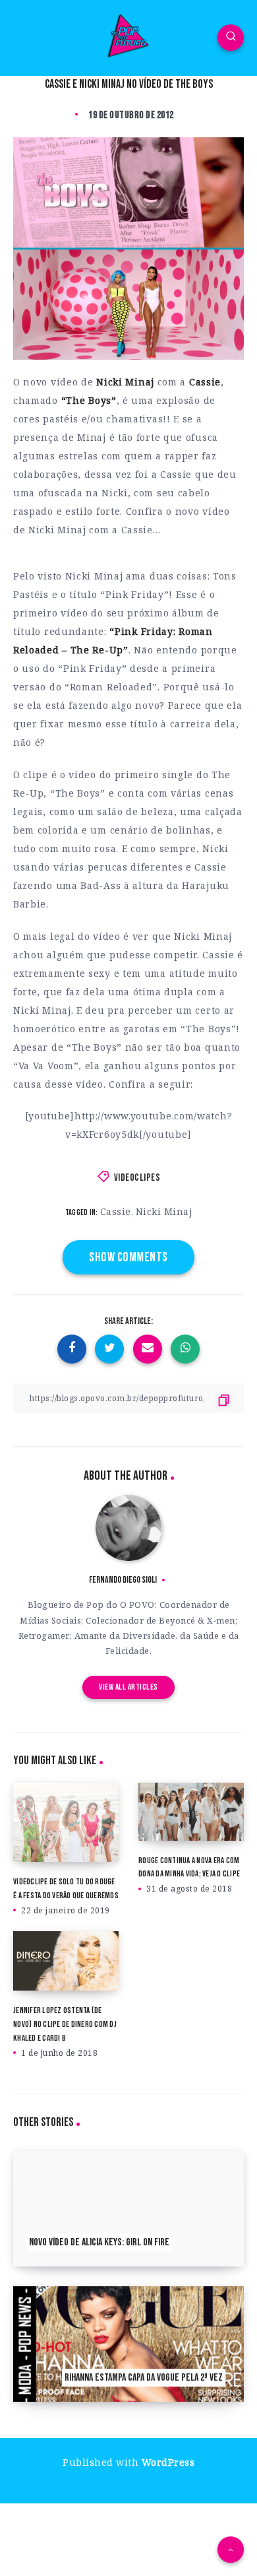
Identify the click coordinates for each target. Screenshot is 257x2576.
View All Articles (128, 1687)
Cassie (116, 1211)
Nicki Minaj (164, 1211)
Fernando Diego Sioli (123, 1580)
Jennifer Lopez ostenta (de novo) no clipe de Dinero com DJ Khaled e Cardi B (65, 2024)
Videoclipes (137, 1178)
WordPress (168, 2462)
